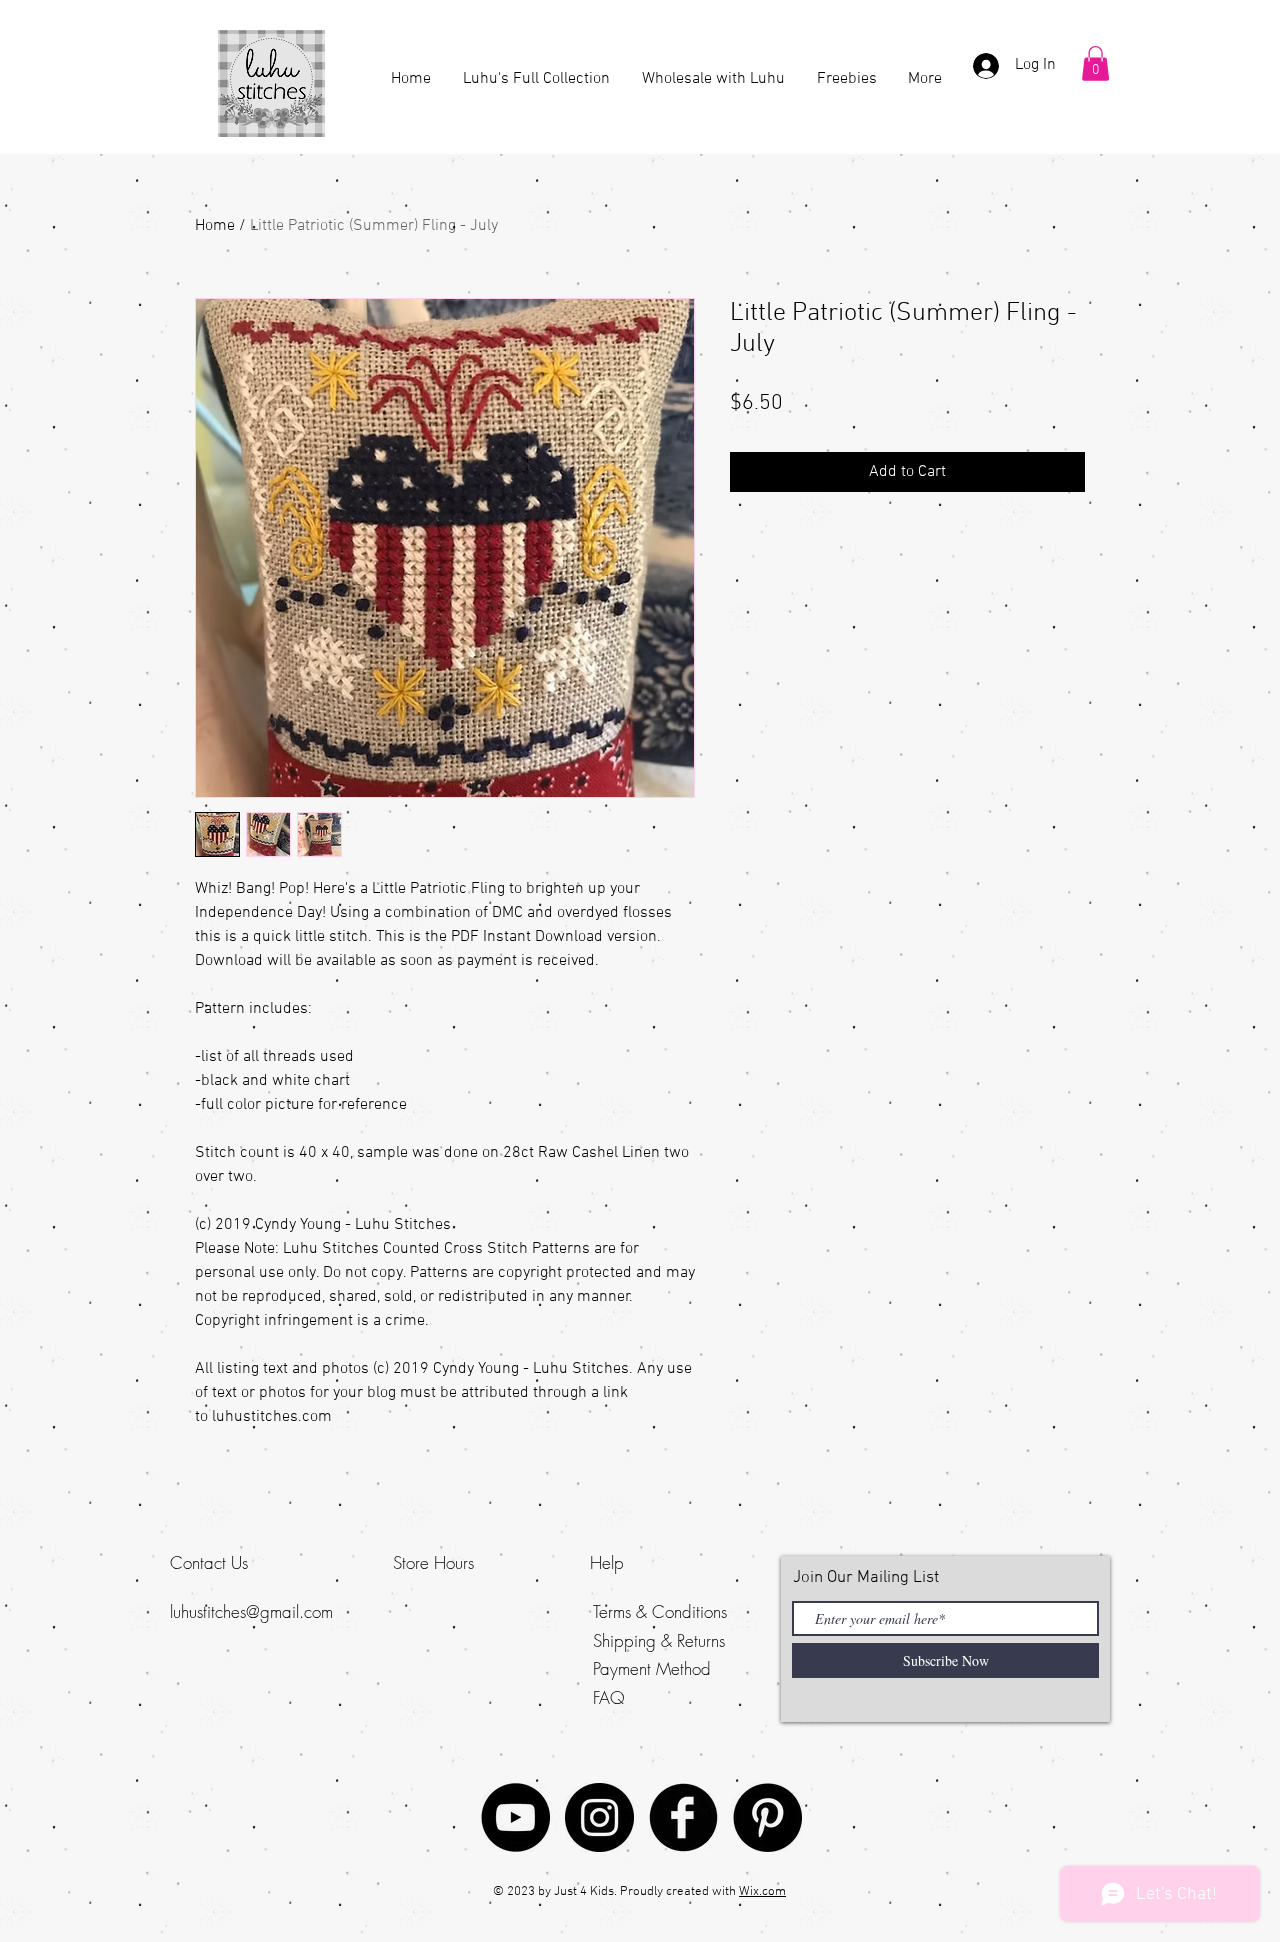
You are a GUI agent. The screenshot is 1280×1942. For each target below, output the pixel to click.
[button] (1095, 63)
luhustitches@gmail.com (251, 1611)
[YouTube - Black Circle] (515, 1817)
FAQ (609, 1697)
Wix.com (762, 1892)
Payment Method (652, 1668)
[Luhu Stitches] (599, 1817)
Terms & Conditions (660, 1611)
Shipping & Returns (659, 1640)
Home (215, 226)
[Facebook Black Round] (683, 1817)
